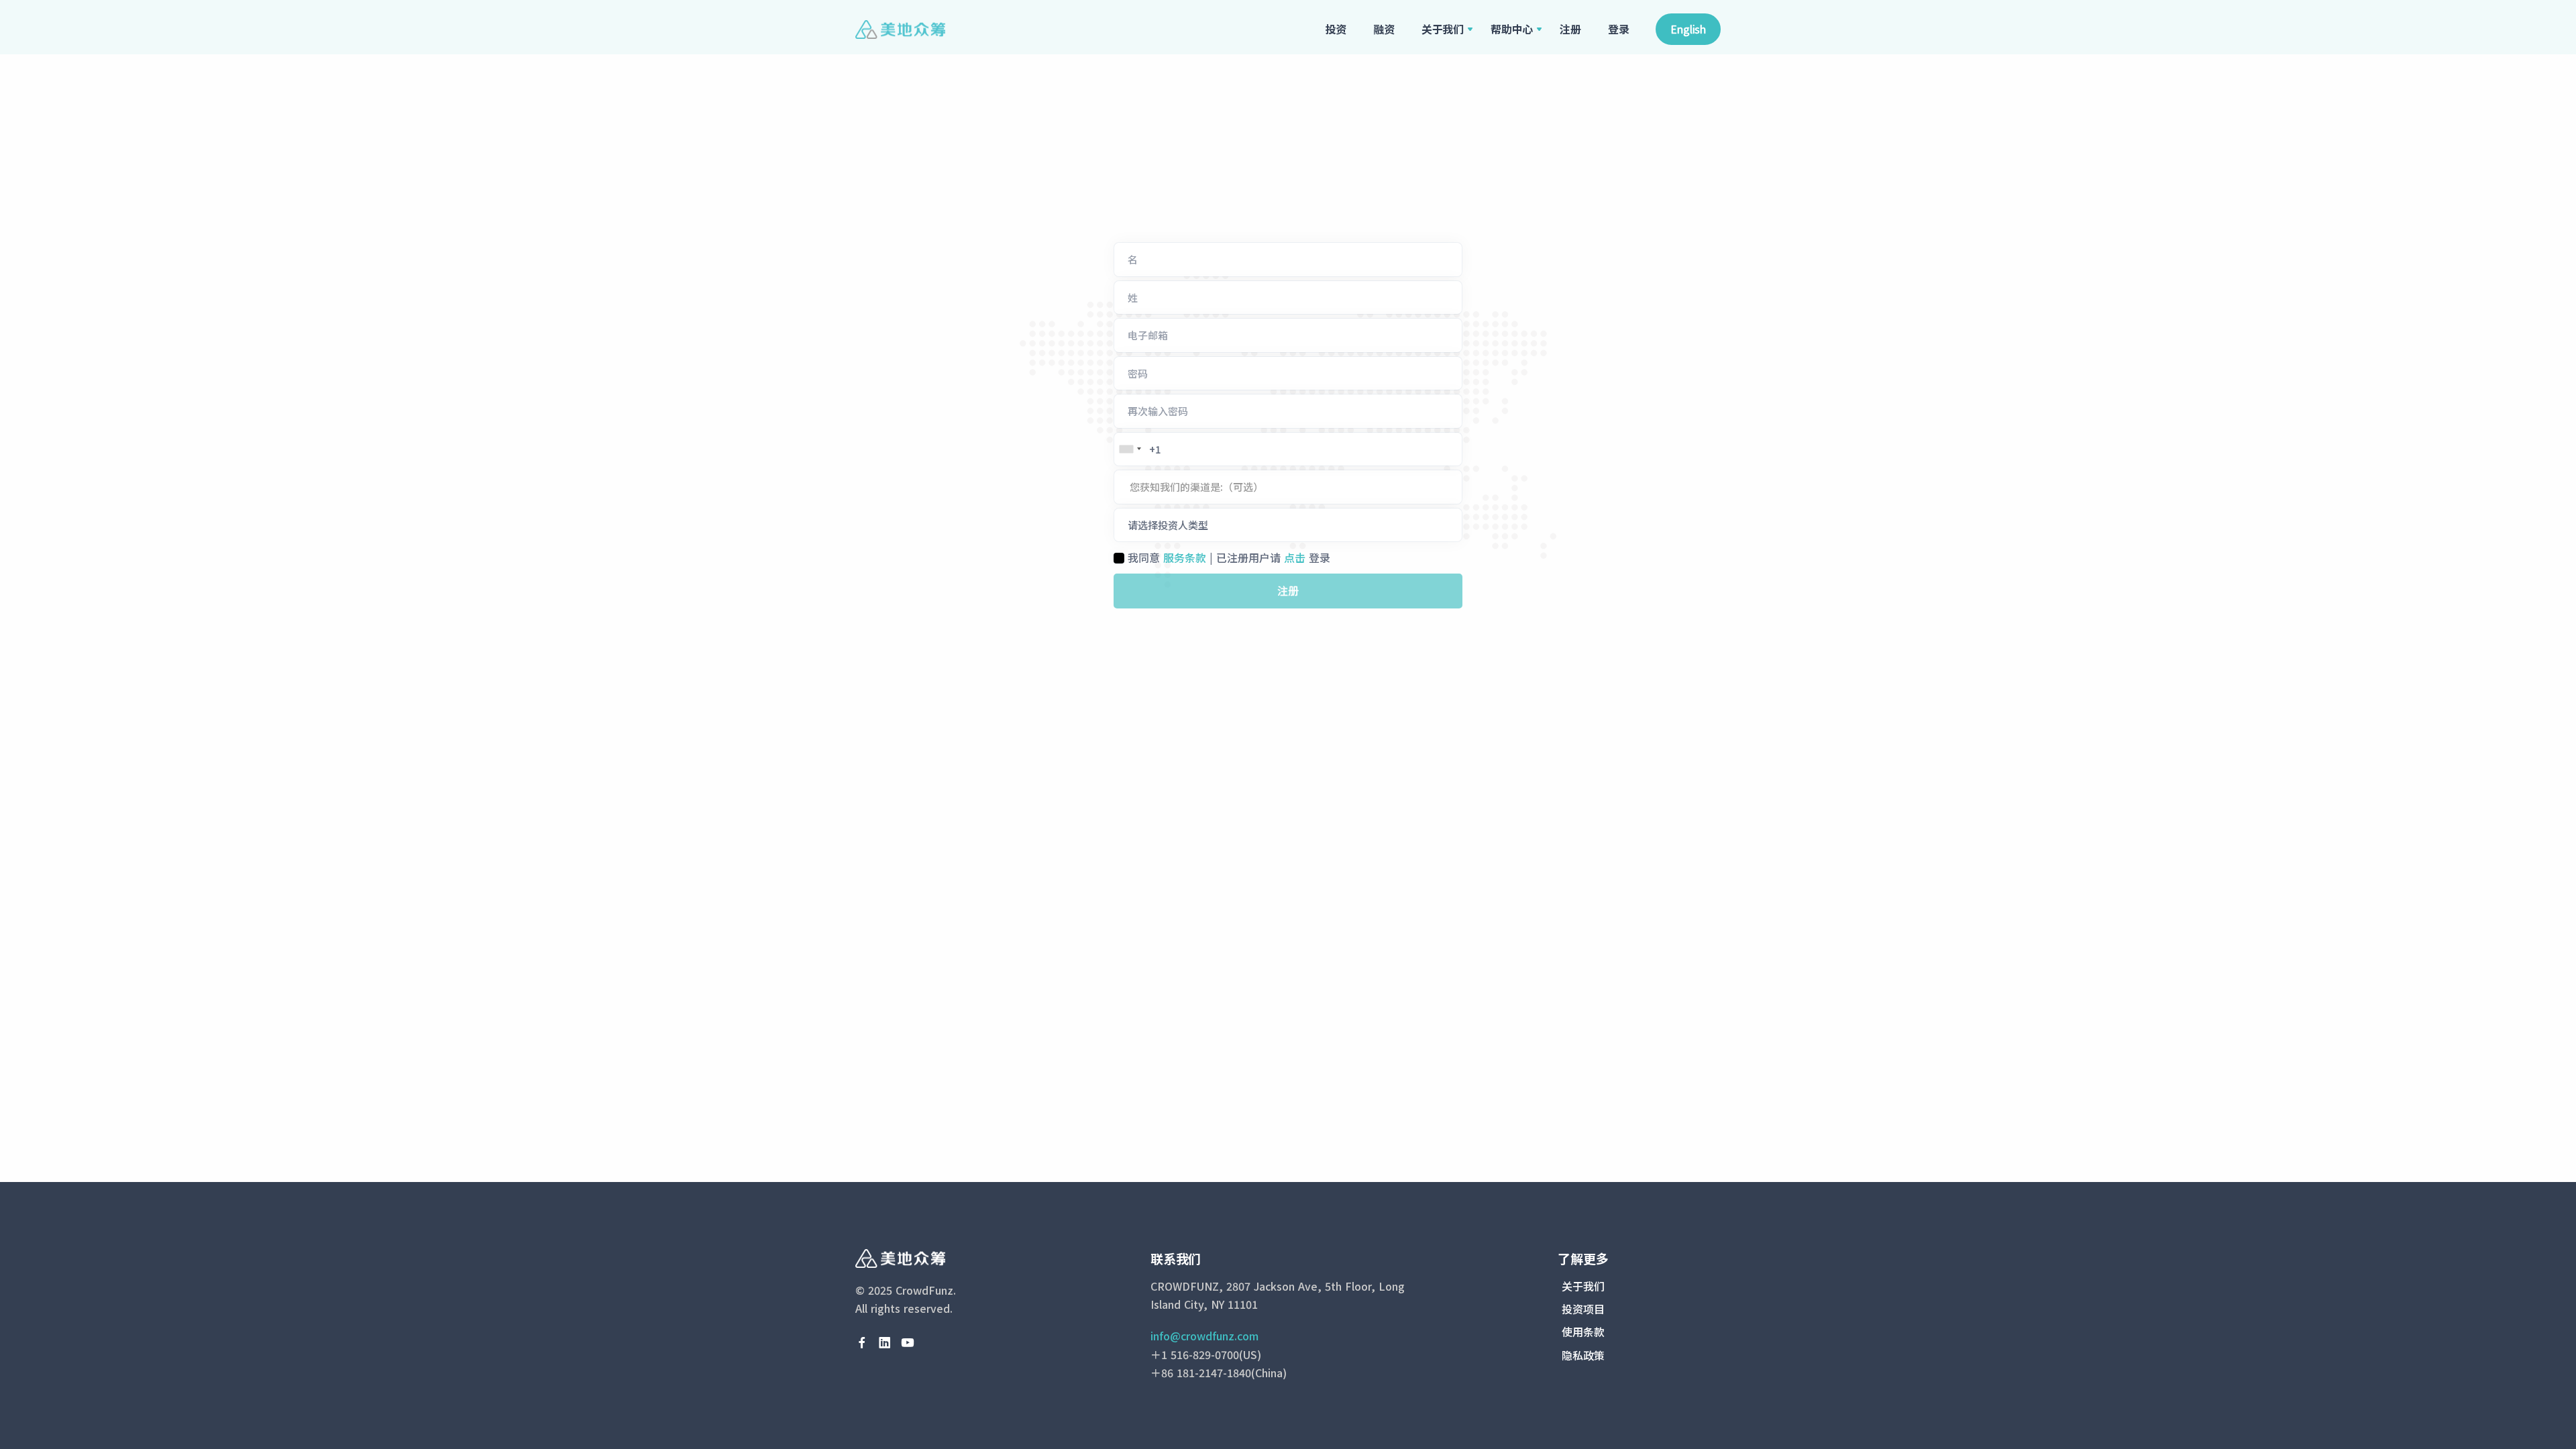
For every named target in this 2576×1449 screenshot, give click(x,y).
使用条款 (1583, 1332)
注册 (1570, 29)
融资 (1384, 29)
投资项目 (1583, 1309)
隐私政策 (1583, 1355)
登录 (1619, 29)
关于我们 (1443, 29)
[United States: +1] (1130, 449)
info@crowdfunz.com (1204, 1336)
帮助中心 (1512, 29)
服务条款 (1185, 557)
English (1688, 29)
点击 (1295, 557)
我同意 (1144, 557)
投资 (1336, 29)
